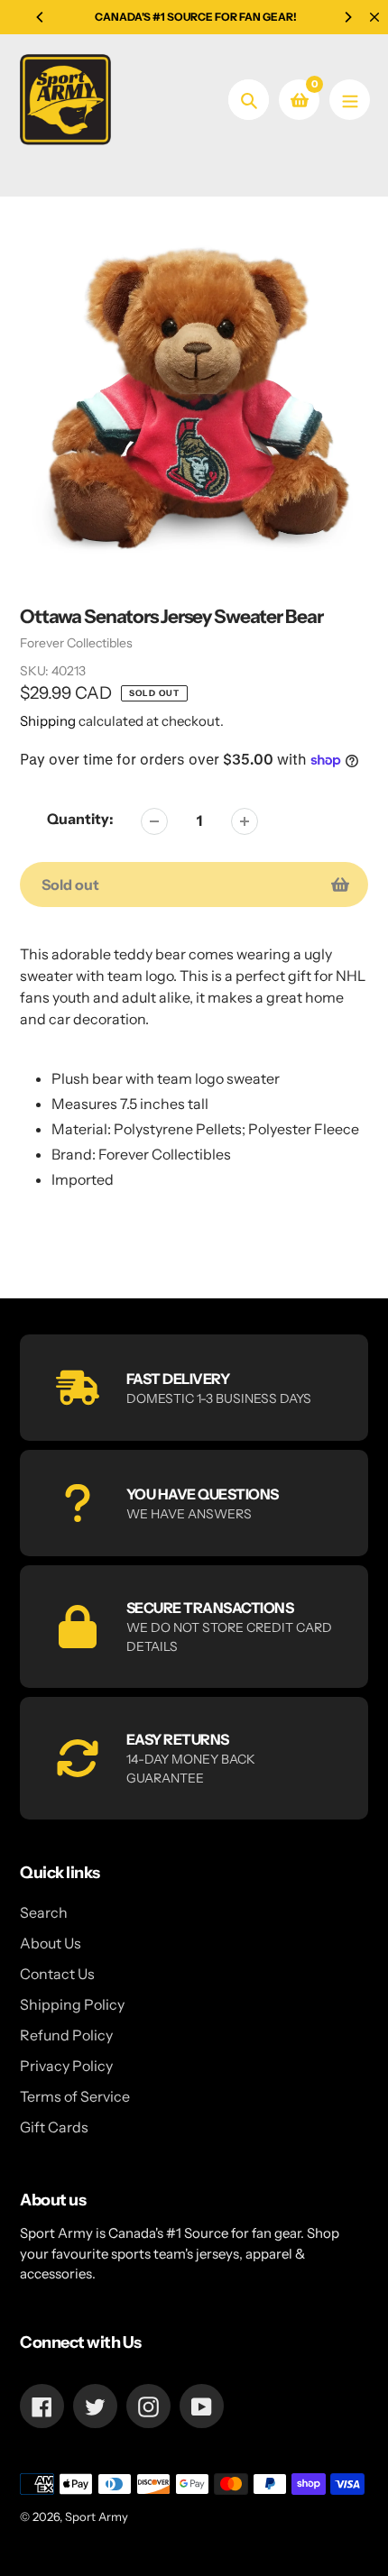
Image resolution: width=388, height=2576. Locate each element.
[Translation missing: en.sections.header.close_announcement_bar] (374, 17)
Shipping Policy (72, 2004)
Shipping (48, 721)
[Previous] (41, 17)
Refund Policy (66, 2035)
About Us (51, 1943)
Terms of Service (75, 2096)
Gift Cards (54, 2127)
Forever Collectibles (76, 643)
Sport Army (97, 2516)
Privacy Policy (66, 2066)
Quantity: (80, 819)
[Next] (347, 17)
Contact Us (57, 1974)
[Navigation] (350, 100)
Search (44, 1912)
